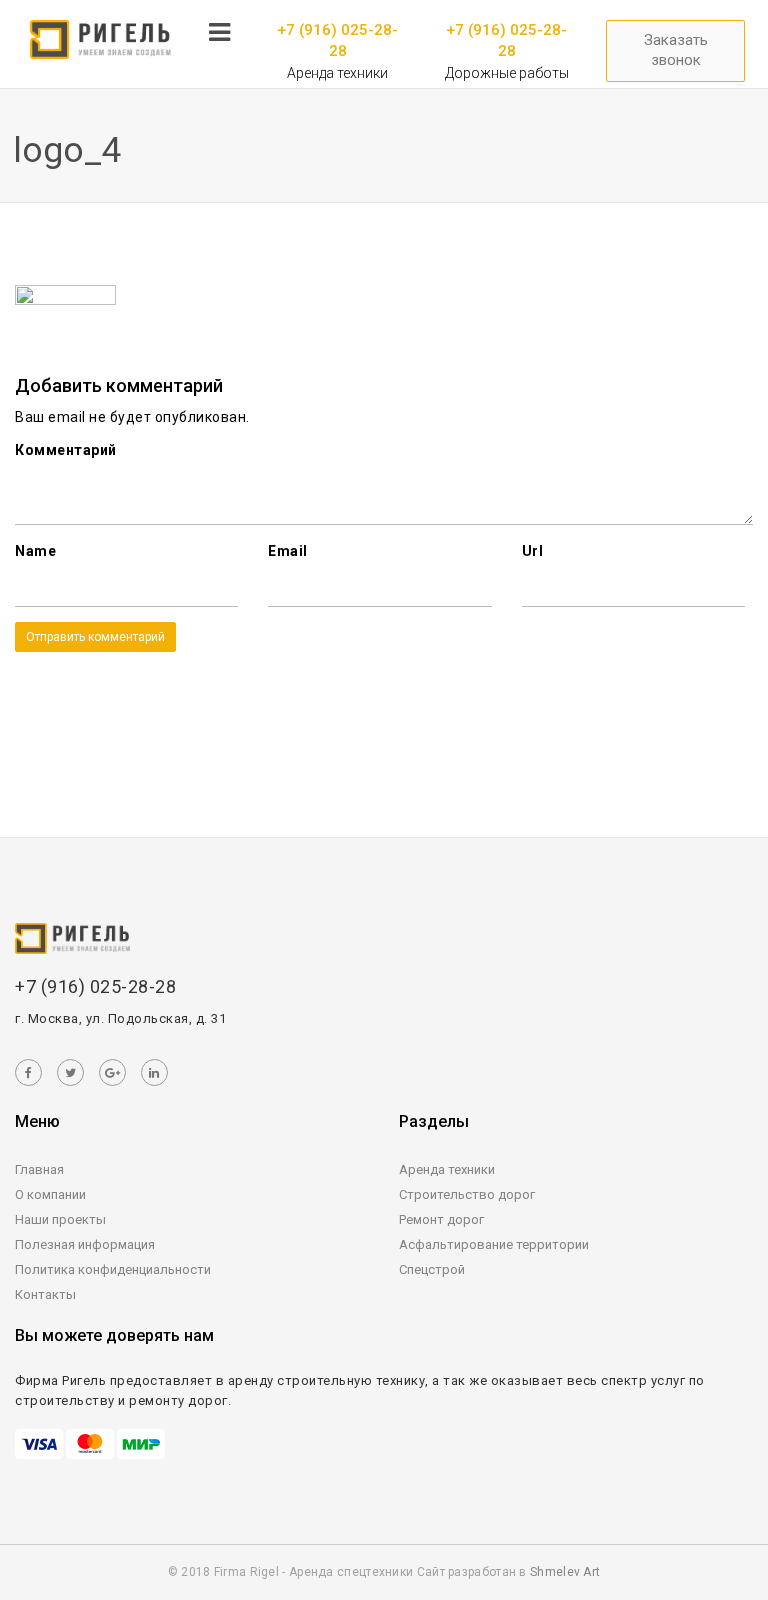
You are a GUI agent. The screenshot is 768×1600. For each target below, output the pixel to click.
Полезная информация (85, 1244)
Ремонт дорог (441, 1219)
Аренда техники (447, 1169)
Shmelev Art (565, 1572)
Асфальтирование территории (494, 1244)
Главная (39, 1169)
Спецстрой (432, 1269)
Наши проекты (60, 1219)
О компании (50, 1194)
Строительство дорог (467, 1194)
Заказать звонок (676, 50)
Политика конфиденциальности (113, 1269)
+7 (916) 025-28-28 (337, 40)
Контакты (45, 1294)
